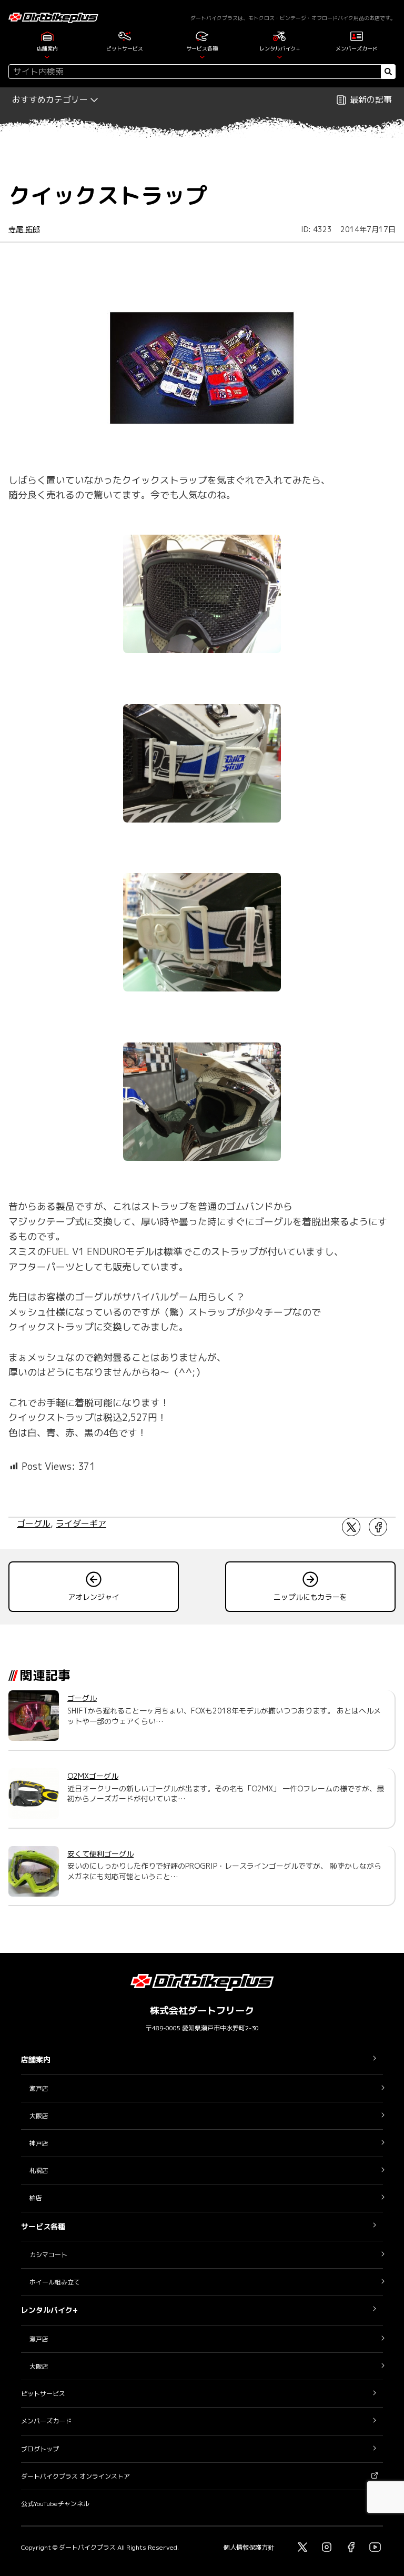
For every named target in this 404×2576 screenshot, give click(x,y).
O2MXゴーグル (93, 1776)
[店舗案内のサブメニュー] (47, 57)
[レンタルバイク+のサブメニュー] (280, 57)
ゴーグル (34, 1523)
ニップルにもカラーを (310, 1597)
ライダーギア (81, 1523)
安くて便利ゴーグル (100, 1854)
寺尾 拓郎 (24, 229)
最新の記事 (371, 99)
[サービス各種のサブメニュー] (202, 57)
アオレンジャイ (94, 1597)
